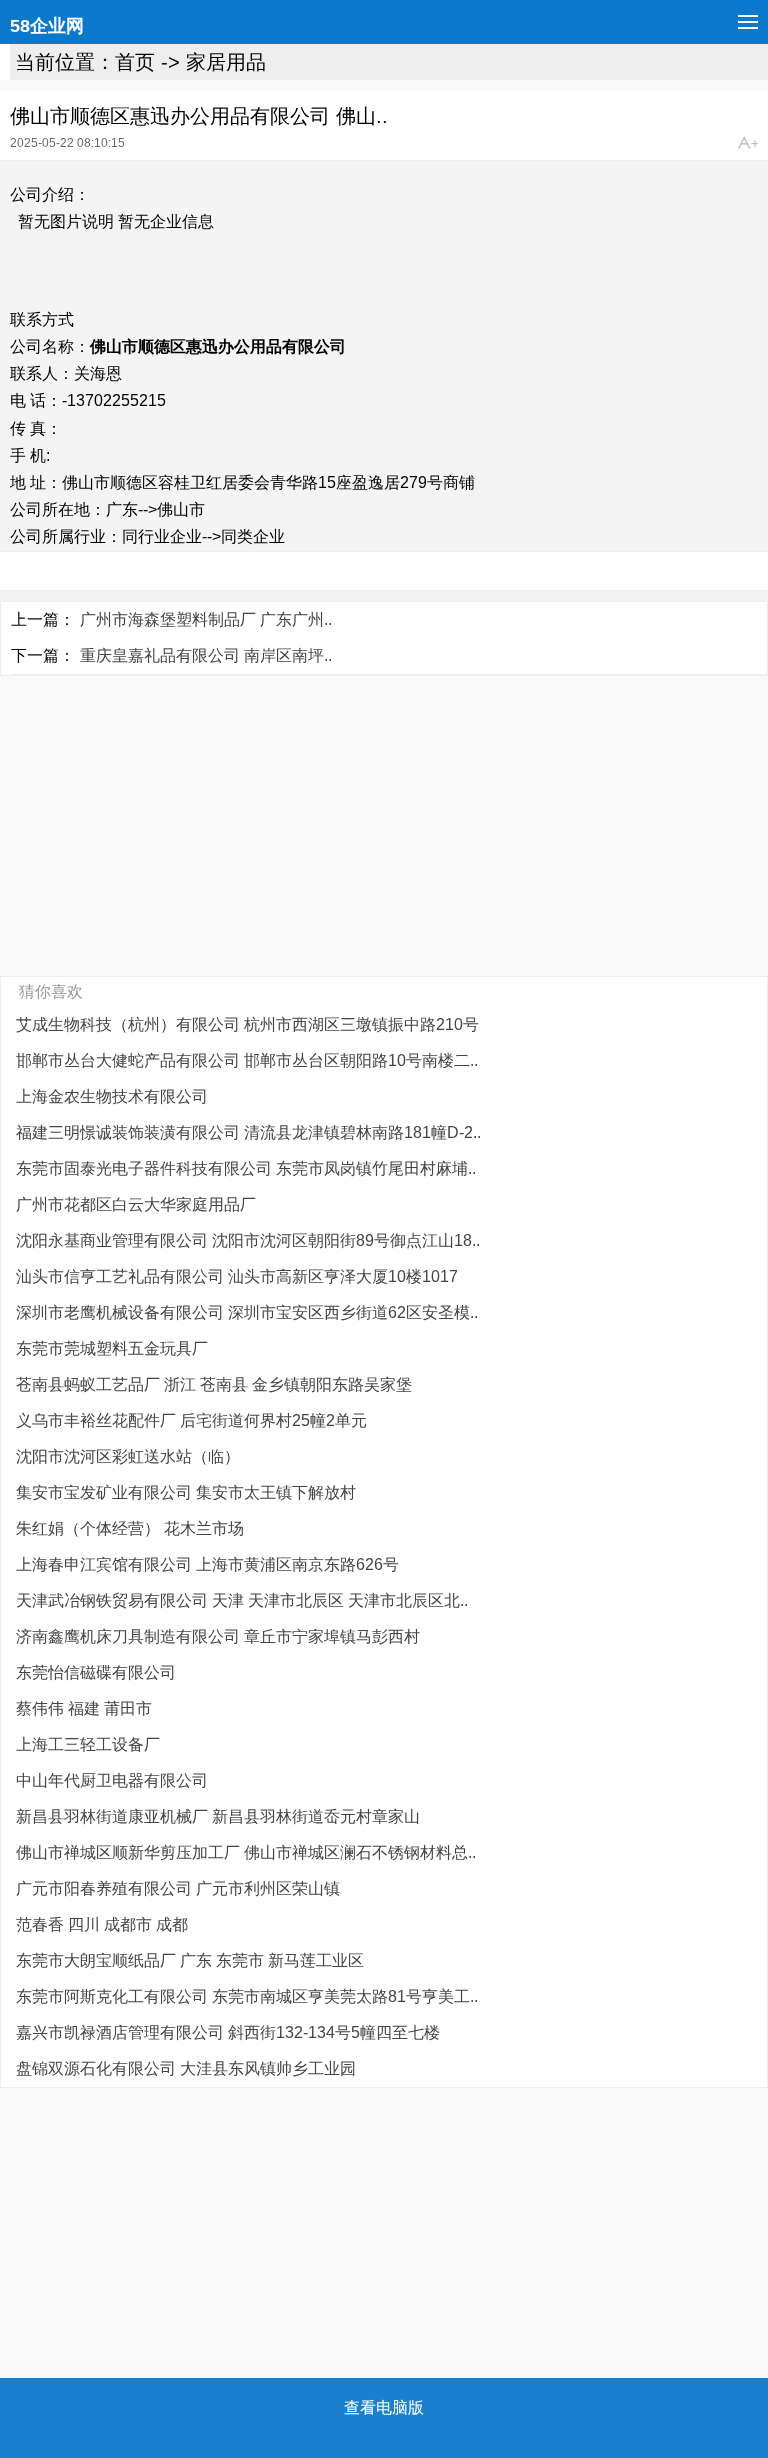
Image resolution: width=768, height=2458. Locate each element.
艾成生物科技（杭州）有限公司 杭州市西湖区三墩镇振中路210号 (247, 1024)
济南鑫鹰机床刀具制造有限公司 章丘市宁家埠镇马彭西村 (218, 1636)
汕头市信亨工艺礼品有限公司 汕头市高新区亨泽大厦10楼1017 (237, 1276)
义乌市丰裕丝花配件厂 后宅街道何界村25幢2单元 (191, 1420)
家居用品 (226, 62)
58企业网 (47, 26)
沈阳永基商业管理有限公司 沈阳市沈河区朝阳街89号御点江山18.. (248, 1240)
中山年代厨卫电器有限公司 (112, 1780)
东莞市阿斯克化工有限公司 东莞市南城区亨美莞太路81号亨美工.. (247, 1996)
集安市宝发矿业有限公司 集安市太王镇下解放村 (186, 1492)
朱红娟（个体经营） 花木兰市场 (130, 1528)
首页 (135, 62)
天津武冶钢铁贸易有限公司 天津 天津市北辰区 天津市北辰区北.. (242, 1600)
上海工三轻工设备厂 (88, 1744)
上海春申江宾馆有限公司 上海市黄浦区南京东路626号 (207, 1564)
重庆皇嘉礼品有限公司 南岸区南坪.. (206, 655)
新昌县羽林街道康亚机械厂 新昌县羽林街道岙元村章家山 (218, 1816)
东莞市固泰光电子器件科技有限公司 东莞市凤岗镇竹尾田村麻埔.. (246, 1168)
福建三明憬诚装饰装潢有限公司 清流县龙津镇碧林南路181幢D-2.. (248, 1132)
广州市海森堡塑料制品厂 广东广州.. (206, 619)
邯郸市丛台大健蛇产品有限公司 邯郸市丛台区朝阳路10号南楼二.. (247, 1060)
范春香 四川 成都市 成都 (102, 1924)
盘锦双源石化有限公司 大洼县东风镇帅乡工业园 (186, 2068)
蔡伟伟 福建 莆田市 (84, 1708)
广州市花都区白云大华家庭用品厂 (136, 1204)
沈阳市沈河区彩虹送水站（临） (128, 1456)
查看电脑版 (384, 2407)
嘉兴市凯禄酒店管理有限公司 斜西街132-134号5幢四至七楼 (228, 2032)
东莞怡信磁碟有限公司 (96, 1672)
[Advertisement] (384, 826)
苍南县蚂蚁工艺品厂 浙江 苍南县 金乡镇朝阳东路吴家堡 (214, 1384)
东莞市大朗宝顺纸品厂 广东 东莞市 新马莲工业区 (190, 1960)
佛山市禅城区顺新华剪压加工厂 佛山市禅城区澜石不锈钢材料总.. (246, 1852)
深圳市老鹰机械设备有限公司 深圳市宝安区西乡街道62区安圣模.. (247, 1312)
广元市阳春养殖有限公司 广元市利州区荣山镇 (178, 1888)
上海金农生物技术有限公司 (112, 1096)
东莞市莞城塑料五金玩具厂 (112, 1348)
